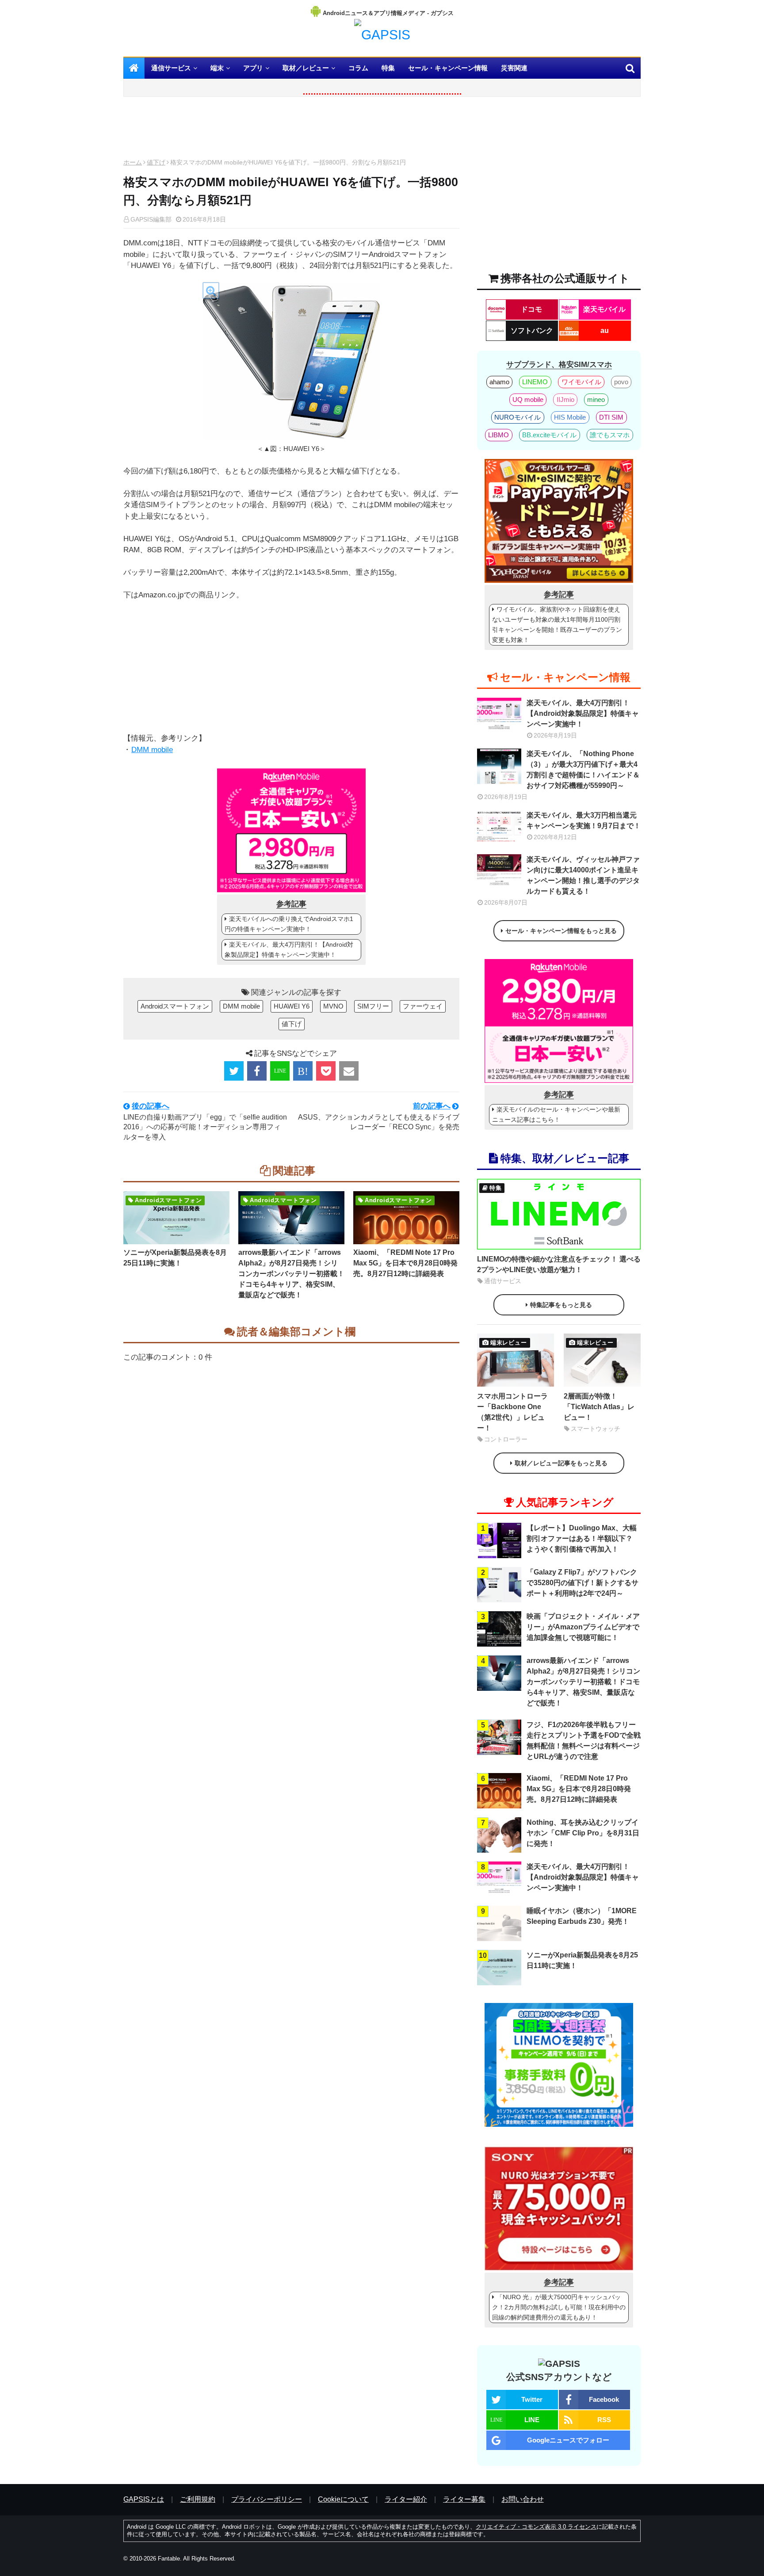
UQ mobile (528, 399)
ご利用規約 (198, 2499)
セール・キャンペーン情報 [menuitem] (448, 68)
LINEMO (535, 382)
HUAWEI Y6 (292, 1006)
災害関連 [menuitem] (514, 68)
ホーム (133, 162)
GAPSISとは (144, 2499)
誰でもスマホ (610, 435)
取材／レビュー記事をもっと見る (561, 1463)
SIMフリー (373, 1006)
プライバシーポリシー (267, 2499)
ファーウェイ (423, 1006)
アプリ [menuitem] (253, 68)
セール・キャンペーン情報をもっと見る (561, 931)
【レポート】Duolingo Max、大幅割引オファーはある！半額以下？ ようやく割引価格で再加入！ (582, 1538)
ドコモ (531, 309)
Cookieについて (343, 2499)
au (605, 331)
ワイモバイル (581, 382)
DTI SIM (611, 417)
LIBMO (499, 435)
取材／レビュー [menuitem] (306, 68)
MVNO (333, 1006)
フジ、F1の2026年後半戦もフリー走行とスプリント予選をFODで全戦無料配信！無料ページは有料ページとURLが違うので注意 (584, 1741)
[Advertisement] (291, 130)
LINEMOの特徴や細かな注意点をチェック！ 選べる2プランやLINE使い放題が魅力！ (559, 1264)
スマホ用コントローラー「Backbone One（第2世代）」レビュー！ (512, 1412)
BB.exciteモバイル (549, 435)
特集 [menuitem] (388, 68)
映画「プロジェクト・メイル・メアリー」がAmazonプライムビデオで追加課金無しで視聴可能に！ (583, 1627)
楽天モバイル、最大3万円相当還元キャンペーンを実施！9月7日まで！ (584, 820)
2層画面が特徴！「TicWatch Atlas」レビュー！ (599, 1407)
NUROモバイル (518, 417)
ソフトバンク (532, 331)
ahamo (499, 382)
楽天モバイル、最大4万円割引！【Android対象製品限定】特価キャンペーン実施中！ (289, 950)
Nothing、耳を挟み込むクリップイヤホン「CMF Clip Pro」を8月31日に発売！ (583, 1833)
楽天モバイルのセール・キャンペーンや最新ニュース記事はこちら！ (556, 1114)
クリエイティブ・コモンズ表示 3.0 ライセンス (536, 2527)
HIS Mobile (570, 417)
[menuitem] (134, 68)
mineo (596, 399)
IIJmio (565, 399)
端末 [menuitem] (217, 68)
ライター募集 (464, 2499)
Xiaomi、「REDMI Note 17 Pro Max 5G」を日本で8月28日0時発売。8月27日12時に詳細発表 (405, 1263)
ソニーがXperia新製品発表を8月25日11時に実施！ (175, 1258)
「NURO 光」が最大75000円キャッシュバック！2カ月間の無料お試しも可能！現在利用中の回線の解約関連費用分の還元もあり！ (559, 2307)
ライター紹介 (406, 2499)
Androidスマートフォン (175, 1006)
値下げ (156, 162)
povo (621, 382)
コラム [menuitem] (358, 68)
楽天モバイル (604, 309)
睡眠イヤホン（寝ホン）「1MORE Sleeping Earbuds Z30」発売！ (582, 1916)
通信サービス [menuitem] (171, 68)
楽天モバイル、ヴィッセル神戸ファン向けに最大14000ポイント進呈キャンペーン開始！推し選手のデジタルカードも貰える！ (583, 875)
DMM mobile (152, 750)
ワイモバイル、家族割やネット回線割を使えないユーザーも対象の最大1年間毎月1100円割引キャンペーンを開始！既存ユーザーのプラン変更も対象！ (557, 625)
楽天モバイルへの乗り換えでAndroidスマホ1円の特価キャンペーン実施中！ (289, 924)
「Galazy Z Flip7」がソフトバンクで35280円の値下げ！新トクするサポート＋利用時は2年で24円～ (583, 1583)
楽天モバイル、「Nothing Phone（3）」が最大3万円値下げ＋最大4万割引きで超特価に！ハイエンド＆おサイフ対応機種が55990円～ (583, 770)
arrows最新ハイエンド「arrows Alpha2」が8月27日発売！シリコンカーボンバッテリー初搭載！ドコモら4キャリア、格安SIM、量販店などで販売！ (291, 1274)
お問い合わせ (523, 2499)
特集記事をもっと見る (561, 1305)
